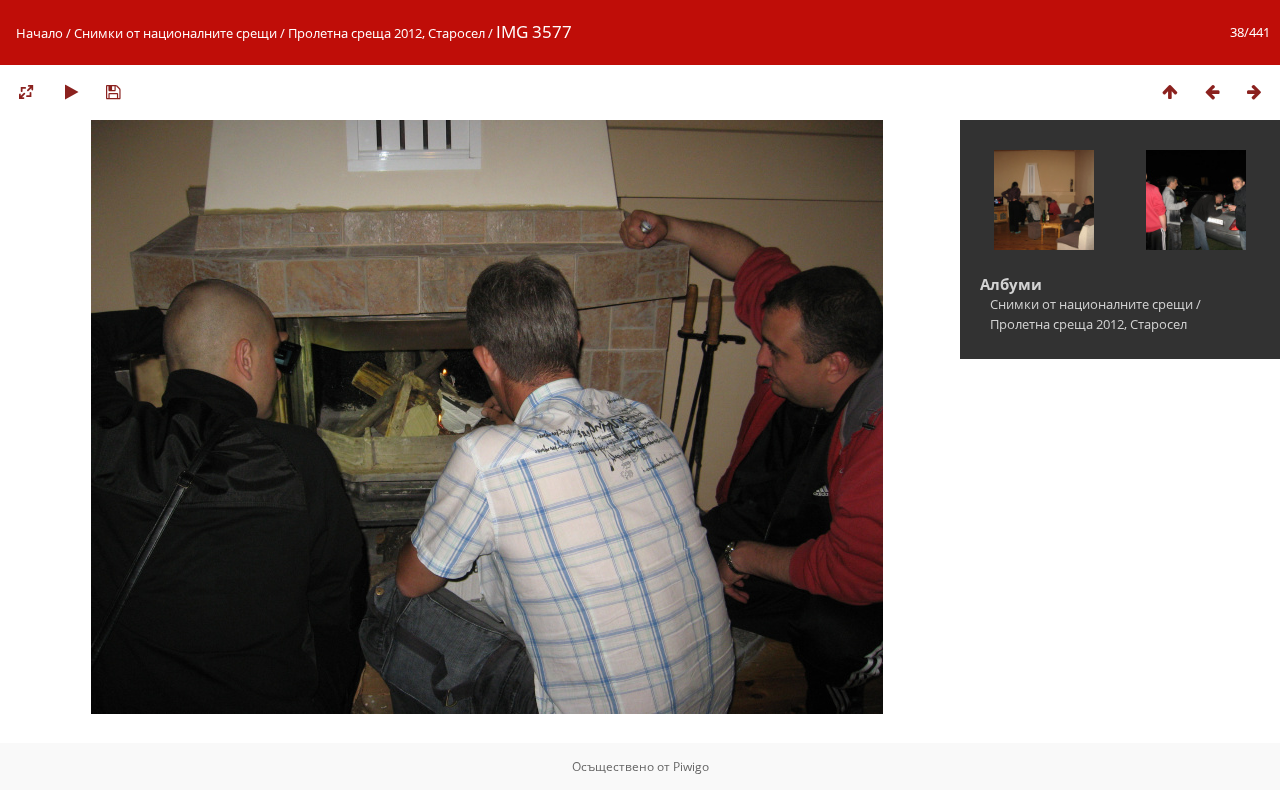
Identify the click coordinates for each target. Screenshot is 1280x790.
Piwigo (691, 766)
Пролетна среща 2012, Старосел (386, 33)
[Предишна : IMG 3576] (1212, 91)
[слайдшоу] (71, 91)
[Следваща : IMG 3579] (1254, 91)
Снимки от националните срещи (175, 33)
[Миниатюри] (1170, 91)
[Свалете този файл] (113, 91)
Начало (39, 33)
